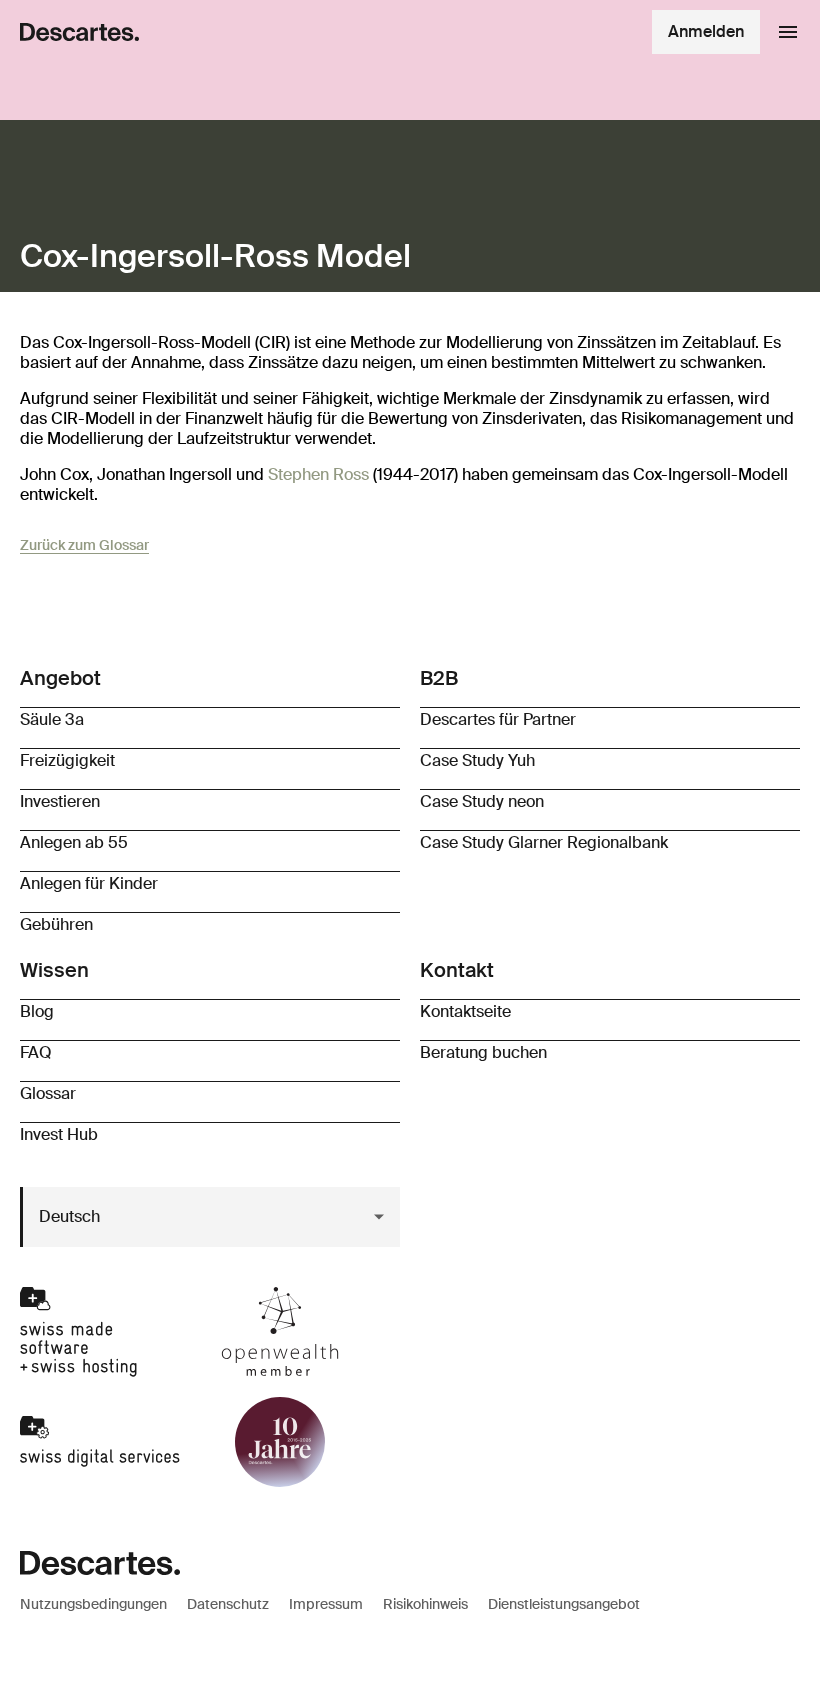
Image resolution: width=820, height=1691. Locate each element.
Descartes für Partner (498, 719)
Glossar (48, 1093)
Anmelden (706, 31)
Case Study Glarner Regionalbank (544, 842)
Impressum (326, 1604)
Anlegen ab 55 (74, 842)
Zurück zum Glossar (84, 545)
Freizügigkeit (67, 760)
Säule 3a (52, 719)
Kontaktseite (465, 1011)
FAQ (36, 1052)
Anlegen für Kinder (89, 883)
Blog (37, 1011)
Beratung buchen (483, 1052)
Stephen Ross (318, 474)
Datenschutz (228, 1604)
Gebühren (56, 924)
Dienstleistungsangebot (564, 1604)
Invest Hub (59, 1134)
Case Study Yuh (477, 760)
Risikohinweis (425, 1604)
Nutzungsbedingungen (93, 1604)
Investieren (60, 801)
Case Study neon (482, 801)
